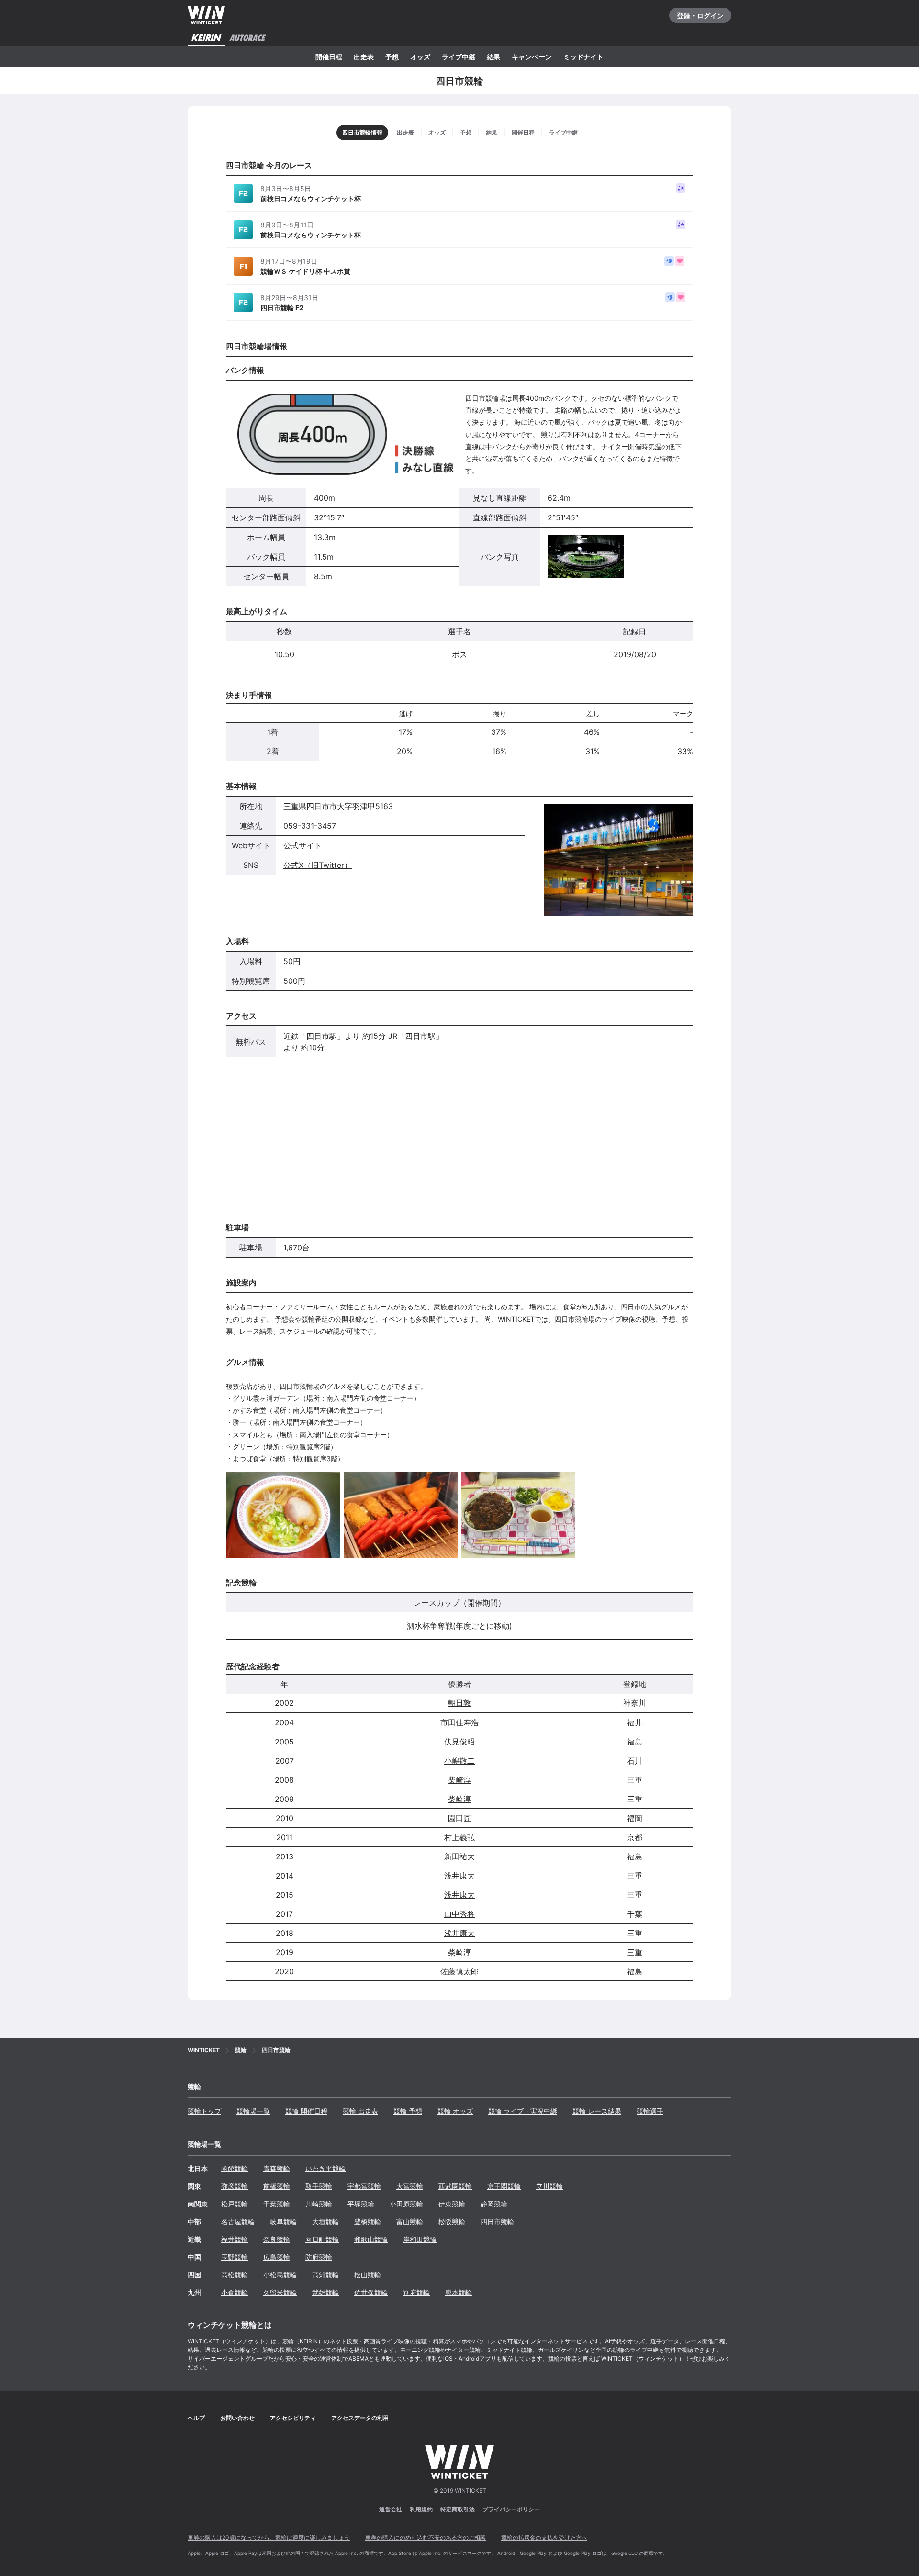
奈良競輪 (277, 2239)
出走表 (364, 57)
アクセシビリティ (293, 2418)
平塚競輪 (361, 2204)
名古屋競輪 (238, 2222)
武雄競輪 (325, 2292)
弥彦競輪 (235, 2186)
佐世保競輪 (371, 2292)
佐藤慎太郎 (459, 1971)
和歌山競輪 (371, 2239)
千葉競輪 (277, 2204)
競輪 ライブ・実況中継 (523, 2111)
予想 (392, 57)
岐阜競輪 (283, 2222)
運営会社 (391, 2509)
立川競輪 (549, 2186)
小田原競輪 (406, 2204)
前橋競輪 (277, 2186)
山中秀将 (459, 1914)
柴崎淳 (459, 1780)
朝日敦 (459, 1703)
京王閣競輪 (504, 2186)
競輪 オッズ (455, 2111)
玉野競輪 (235, 2257)
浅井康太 (459, 1876)
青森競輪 (277, 2168)
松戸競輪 (235, 2204)
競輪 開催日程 (306, 2111)
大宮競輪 (410, 2186)
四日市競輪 (497, 2222)
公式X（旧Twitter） (318, 865)
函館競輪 (235, 2168)
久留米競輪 (280, 2292)
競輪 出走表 (360, 2111)
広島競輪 (277, 2257)
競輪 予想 (408, 2111)
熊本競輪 (459, 2292)
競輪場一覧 (253, 2111)
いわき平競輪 (325, 2168)
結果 (493, 57)
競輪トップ (204, 2111)
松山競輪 (368, 2275)
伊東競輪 (452, 2204)
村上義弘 (459, 1837)
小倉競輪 (235, 2292)
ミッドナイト (583, 57)
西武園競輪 (455, 2186)
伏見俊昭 (459, 1742)
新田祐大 (459, 1856)
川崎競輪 (319, 2204)
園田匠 (459, 1818)
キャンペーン (532, 57)
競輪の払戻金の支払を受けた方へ (544, 2537)
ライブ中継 (459, 57)
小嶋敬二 (459, 1761)
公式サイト (303, 845)
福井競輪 (235, 2239)
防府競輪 (319, 2257)
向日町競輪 (322, 2239)
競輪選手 (650, 2111)
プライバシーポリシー (511, 2509)
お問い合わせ (237, 2418)
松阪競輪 (452, 2222)
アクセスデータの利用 (360, 2418)
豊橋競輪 (368, 2222)
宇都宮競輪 (364, 2186)
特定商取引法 (458, 2509)
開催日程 (329, 57)
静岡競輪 (494, 2204)
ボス (459, 654)
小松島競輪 (280, 2275)
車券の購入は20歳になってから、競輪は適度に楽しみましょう (269, 2537)
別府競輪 (416, 2292)
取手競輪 (319, 2186)
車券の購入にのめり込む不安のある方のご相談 (426, 2537)
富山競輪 (410, 2222)
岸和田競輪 (420, 2239)
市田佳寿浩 (459, 1722)
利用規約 (421, 2509)
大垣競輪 (325, 2222)
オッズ (420, 57)
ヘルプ (196, 2418)
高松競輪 (235, 2275)
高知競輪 (325, 2275)
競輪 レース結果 (597, 2111)
